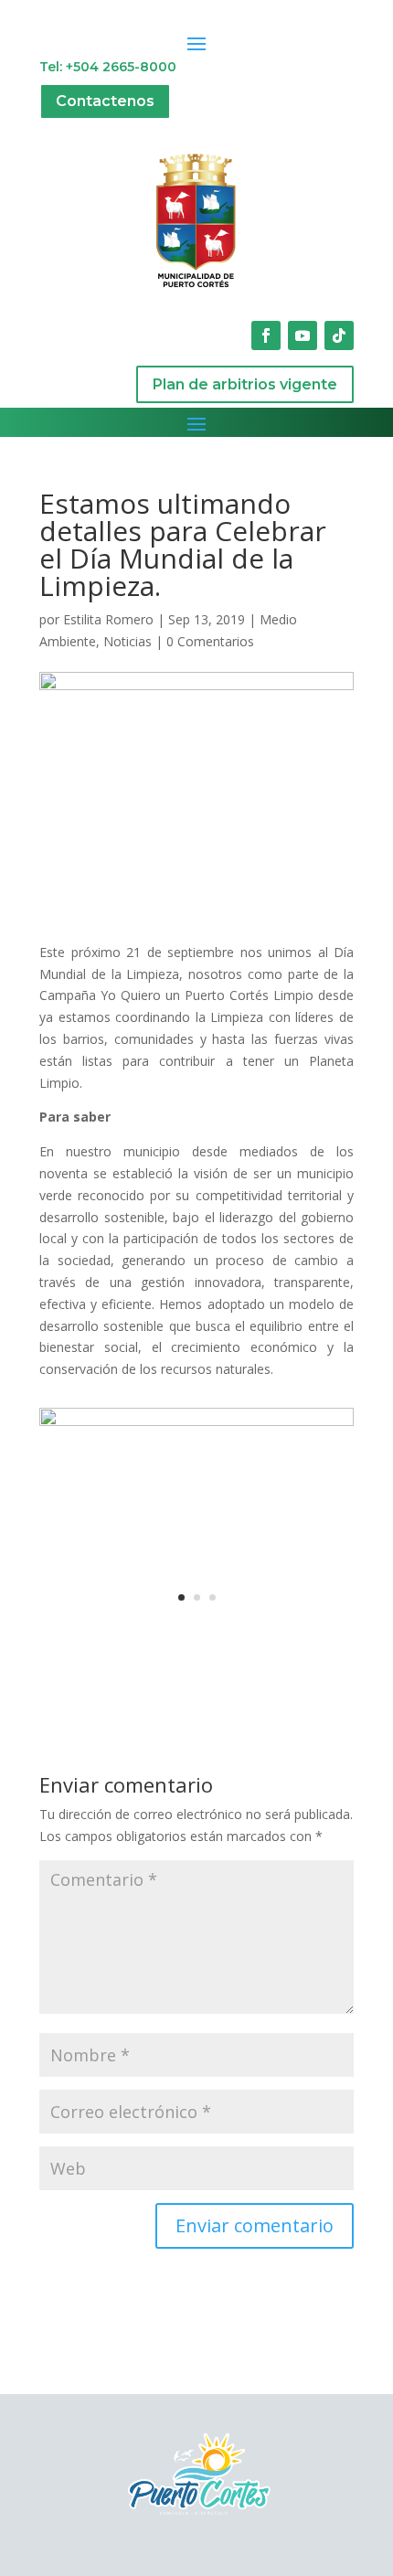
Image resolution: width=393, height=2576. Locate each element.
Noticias (127, 641)
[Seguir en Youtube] (303, 335)
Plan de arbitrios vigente (245, 384)
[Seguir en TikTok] (339, 335)
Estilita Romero (108, 619)
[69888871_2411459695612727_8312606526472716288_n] (196, 1617)
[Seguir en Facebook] (266, 335)
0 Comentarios (210, 641)
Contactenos (105, 101)
